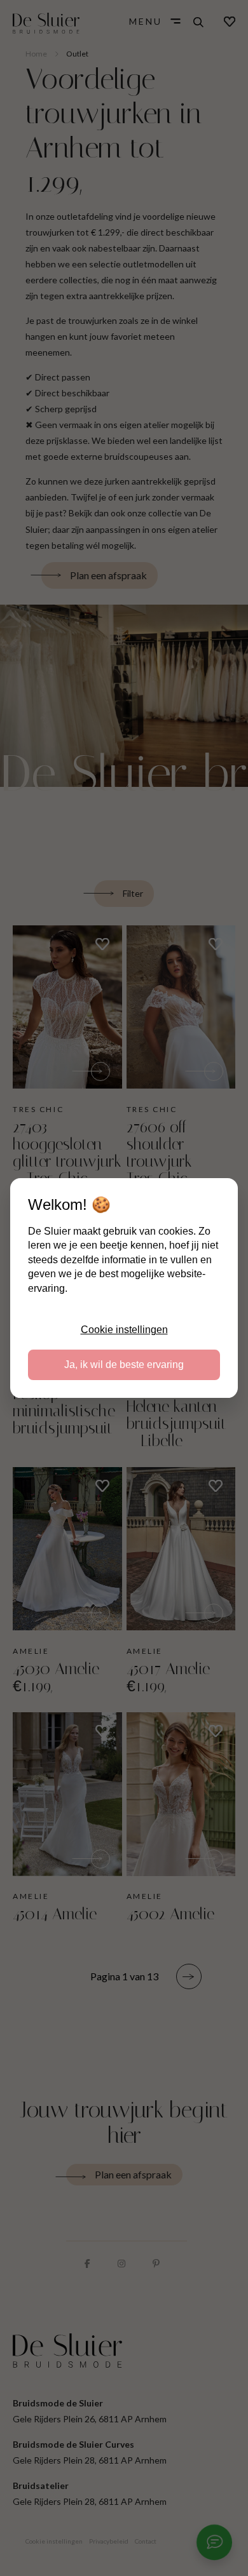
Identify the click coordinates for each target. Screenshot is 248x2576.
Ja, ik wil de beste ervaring (124, 1365)
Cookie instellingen (124, 1330)
